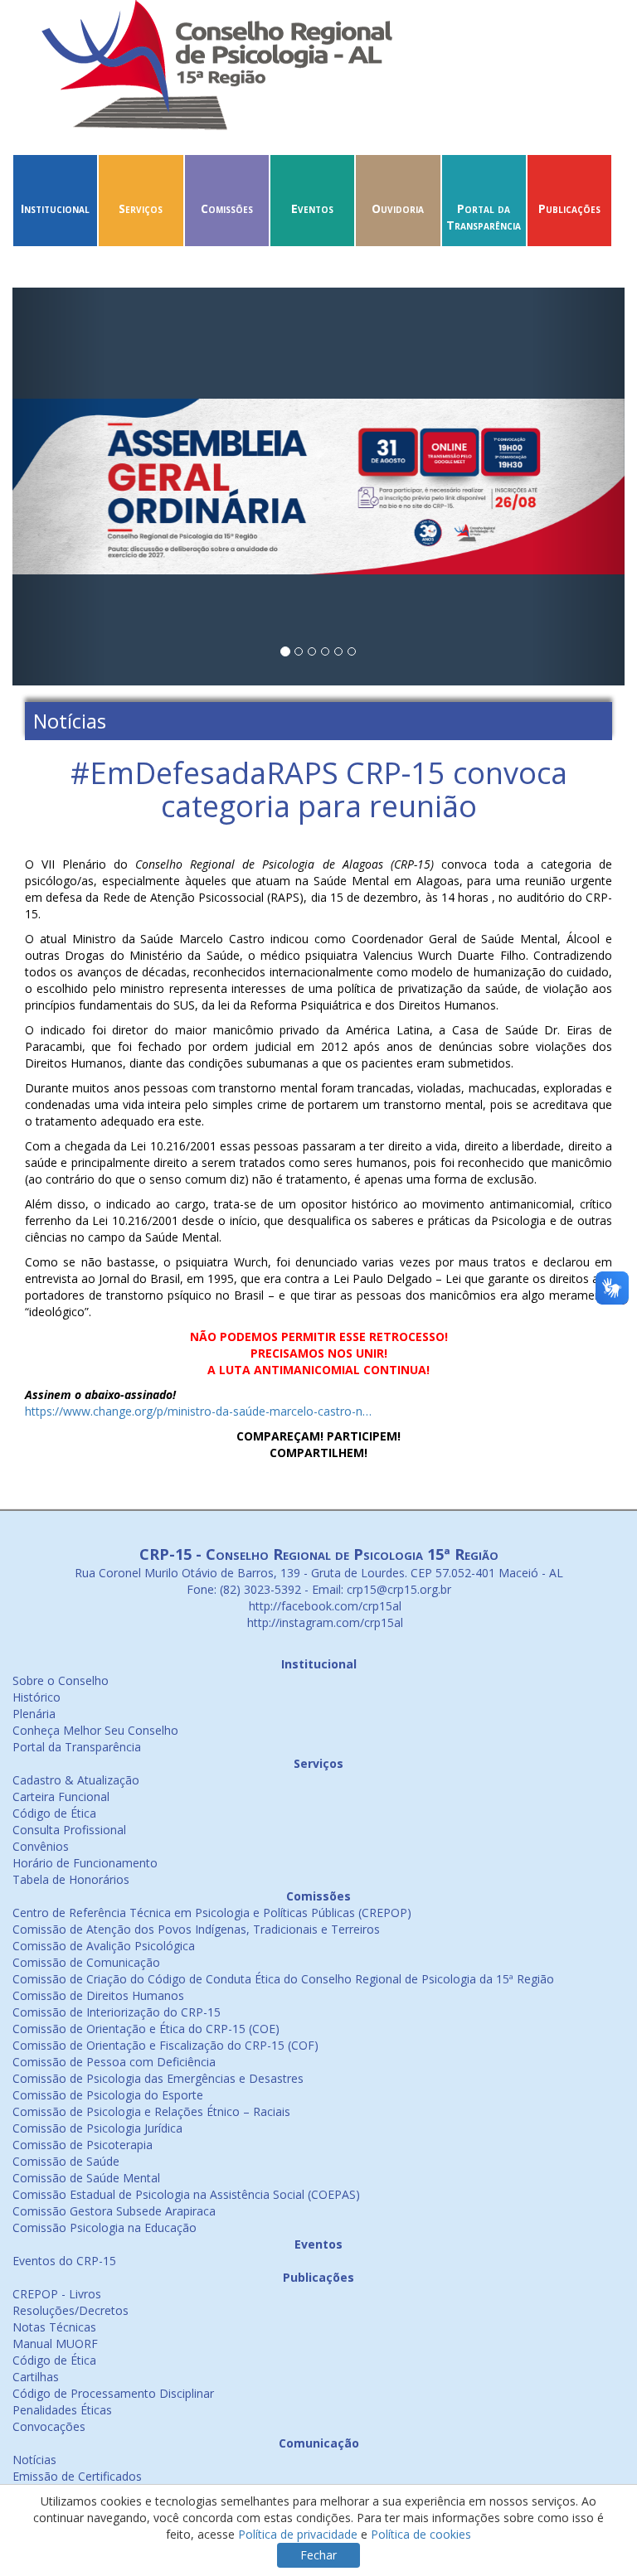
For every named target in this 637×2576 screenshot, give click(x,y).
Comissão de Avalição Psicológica (104, 1946)
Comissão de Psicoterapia (83, 2145)
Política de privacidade (298, 2534)
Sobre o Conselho (61, 1680)
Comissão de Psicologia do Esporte (108, 2095)
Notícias (34, 2460)
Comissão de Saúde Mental (86, 2178)
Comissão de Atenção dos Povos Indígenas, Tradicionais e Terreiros (196, 1929)
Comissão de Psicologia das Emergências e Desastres (158, 2078)
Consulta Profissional (69, 1830)
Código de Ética (54, 1813)
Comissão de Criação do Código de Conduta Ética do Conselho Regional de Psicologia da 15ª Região (283, 1979)
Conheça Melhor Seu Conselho (95, 1730)
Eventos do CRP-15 (64, 2261)
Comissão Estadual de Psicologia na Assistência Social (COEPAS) (186, 2194)
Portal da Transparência (484, 217)
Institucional (55, 208)
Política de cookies (421, 2534)
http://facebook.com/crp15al (323, 1606)
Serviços (141, 208)
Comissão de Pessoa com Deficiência (114, 2062)
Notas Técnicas (54, 2327)
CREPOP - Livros (57, 2294)
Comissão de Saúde (66, 2161)
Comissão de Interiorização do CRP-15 (117, 2012)
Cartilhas (36, 2377)
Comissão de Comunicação (86, 1962)
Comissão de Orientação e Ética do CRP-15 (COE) (146, 2029)
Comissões (227, 208)
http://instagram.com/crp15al (323, 1622)
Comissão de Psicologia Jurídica (97, 2128)
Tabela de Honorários (71, 1879)
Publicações (569, 208)
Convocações (49, 2426)
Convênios (41, 1846)
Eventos (312, 208)
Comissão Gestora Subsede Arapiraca (114, 2211)
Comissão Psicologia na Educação (105, 2227)
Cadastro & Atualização (76, 1780)
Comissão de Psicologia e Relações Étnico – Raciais (151, 2111)
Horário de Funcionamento (85, 1863)
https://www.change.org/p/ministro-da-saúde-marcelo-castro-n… (198, 1411)
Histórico (36, 1697)
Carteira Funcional (61, 1796)
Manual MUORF (55, 2344)
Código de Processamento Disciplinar (113, 2393)
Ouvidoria (398, 208)
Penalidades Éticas (62, 2410)
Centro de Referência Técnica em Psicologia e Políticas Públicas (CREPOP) (212, 1913)
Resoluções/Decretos (71, 2310)
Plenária (34, 1714)
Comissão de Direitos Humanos (98, 1995)
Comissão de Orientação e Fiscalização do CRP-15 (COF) (165, 2045)
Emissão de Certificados (77, 2476)
